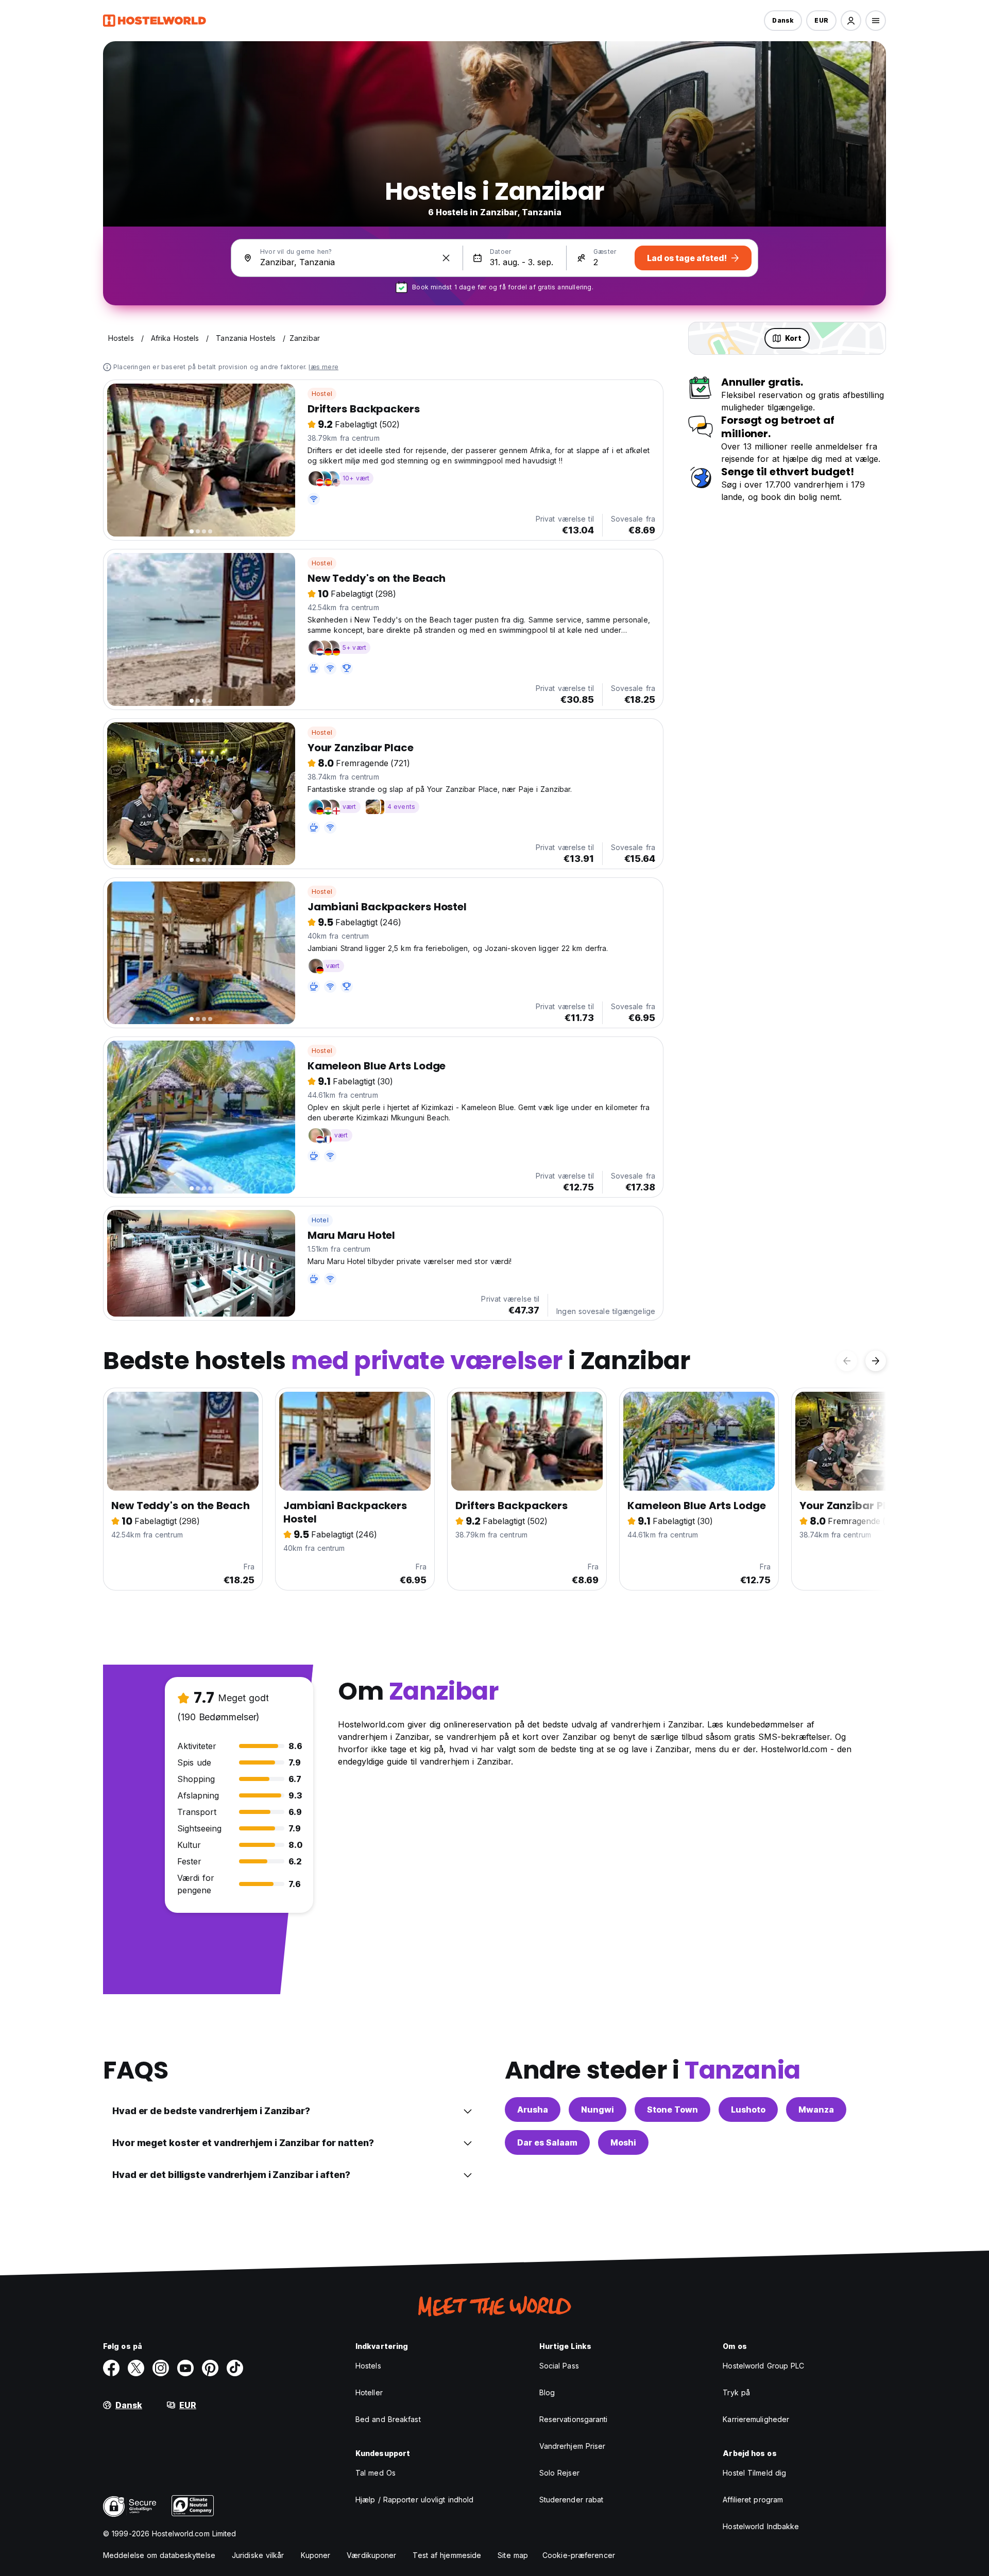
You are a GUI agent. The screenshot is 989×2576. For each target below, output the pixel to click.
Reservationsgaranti (574, 2419)
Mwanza (816, 2110)
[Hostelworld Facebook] (111, 2368)
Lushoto (748, 2110)
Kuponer (316, 2555)
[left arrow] (847, 1361)
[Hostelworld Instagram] (161, 2368)
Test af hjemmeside (447, 2555)
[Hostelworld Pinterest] (210, 2368)
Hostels (368, 2366)
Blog (547, 2392)
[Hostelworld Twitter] (136, 2368)
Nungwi (598, 2110)
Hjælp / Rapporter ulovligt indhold (414, 2500)
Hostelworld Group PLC (763, 2366)
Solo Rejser (559, 2473)
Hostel (322, 394)
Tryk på (736, 2392)
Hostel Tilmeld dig (754, 2473)
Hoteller (369, 2392)
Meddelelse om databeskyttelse (159, 2555)
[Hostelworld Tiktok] (235, 2368)
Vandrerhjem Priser (573, 2446)
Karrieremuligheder (756, 2419)
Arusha (533, 2110)
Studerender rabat (572, 2500)
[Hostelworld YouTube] (185, 2368)
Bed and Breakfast (388, 2419)
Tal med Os (376, 2473)
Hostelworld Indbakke (761, 2526)
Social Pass (559, 2366)
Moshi (623, 2142)
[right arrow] (876, 1361)
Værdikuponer (371, 2555)
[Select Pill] (851, 21)
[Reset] (446, 258)
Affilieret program (753, 2500)
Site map (513, 2555)
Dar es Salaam (547, 2142)
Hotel (320, 1220)
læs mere (323, 367)
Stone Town (672, 2110)
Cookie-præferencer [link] (579, 2555)
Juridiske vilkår (258, 2555)
